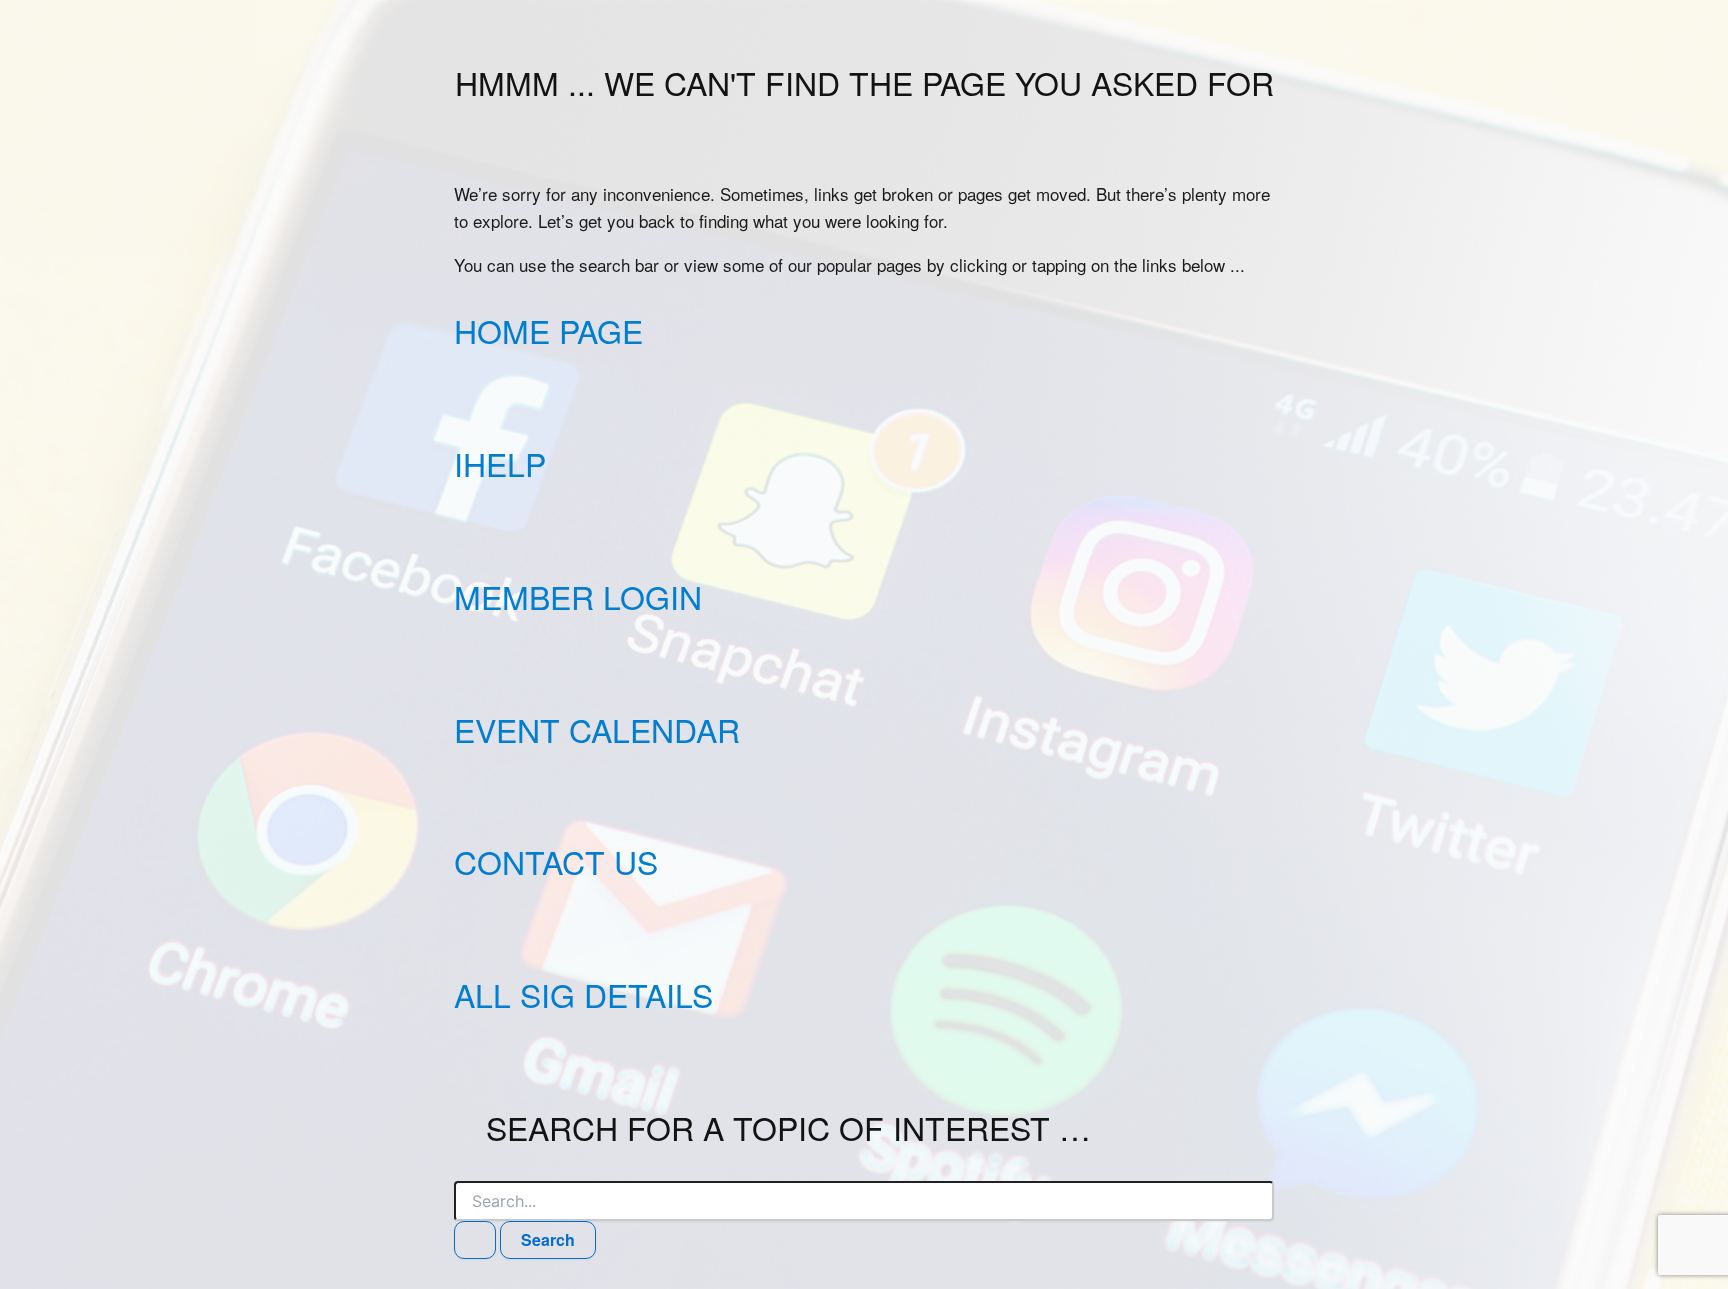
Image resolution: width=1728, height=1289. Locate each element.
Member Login (578, 596)
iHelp (500, 463)
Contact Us (556, 861)
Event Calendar (597, 729)
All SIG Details (583, 994)
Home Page (548, 330)
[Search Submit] (475, 1240)
